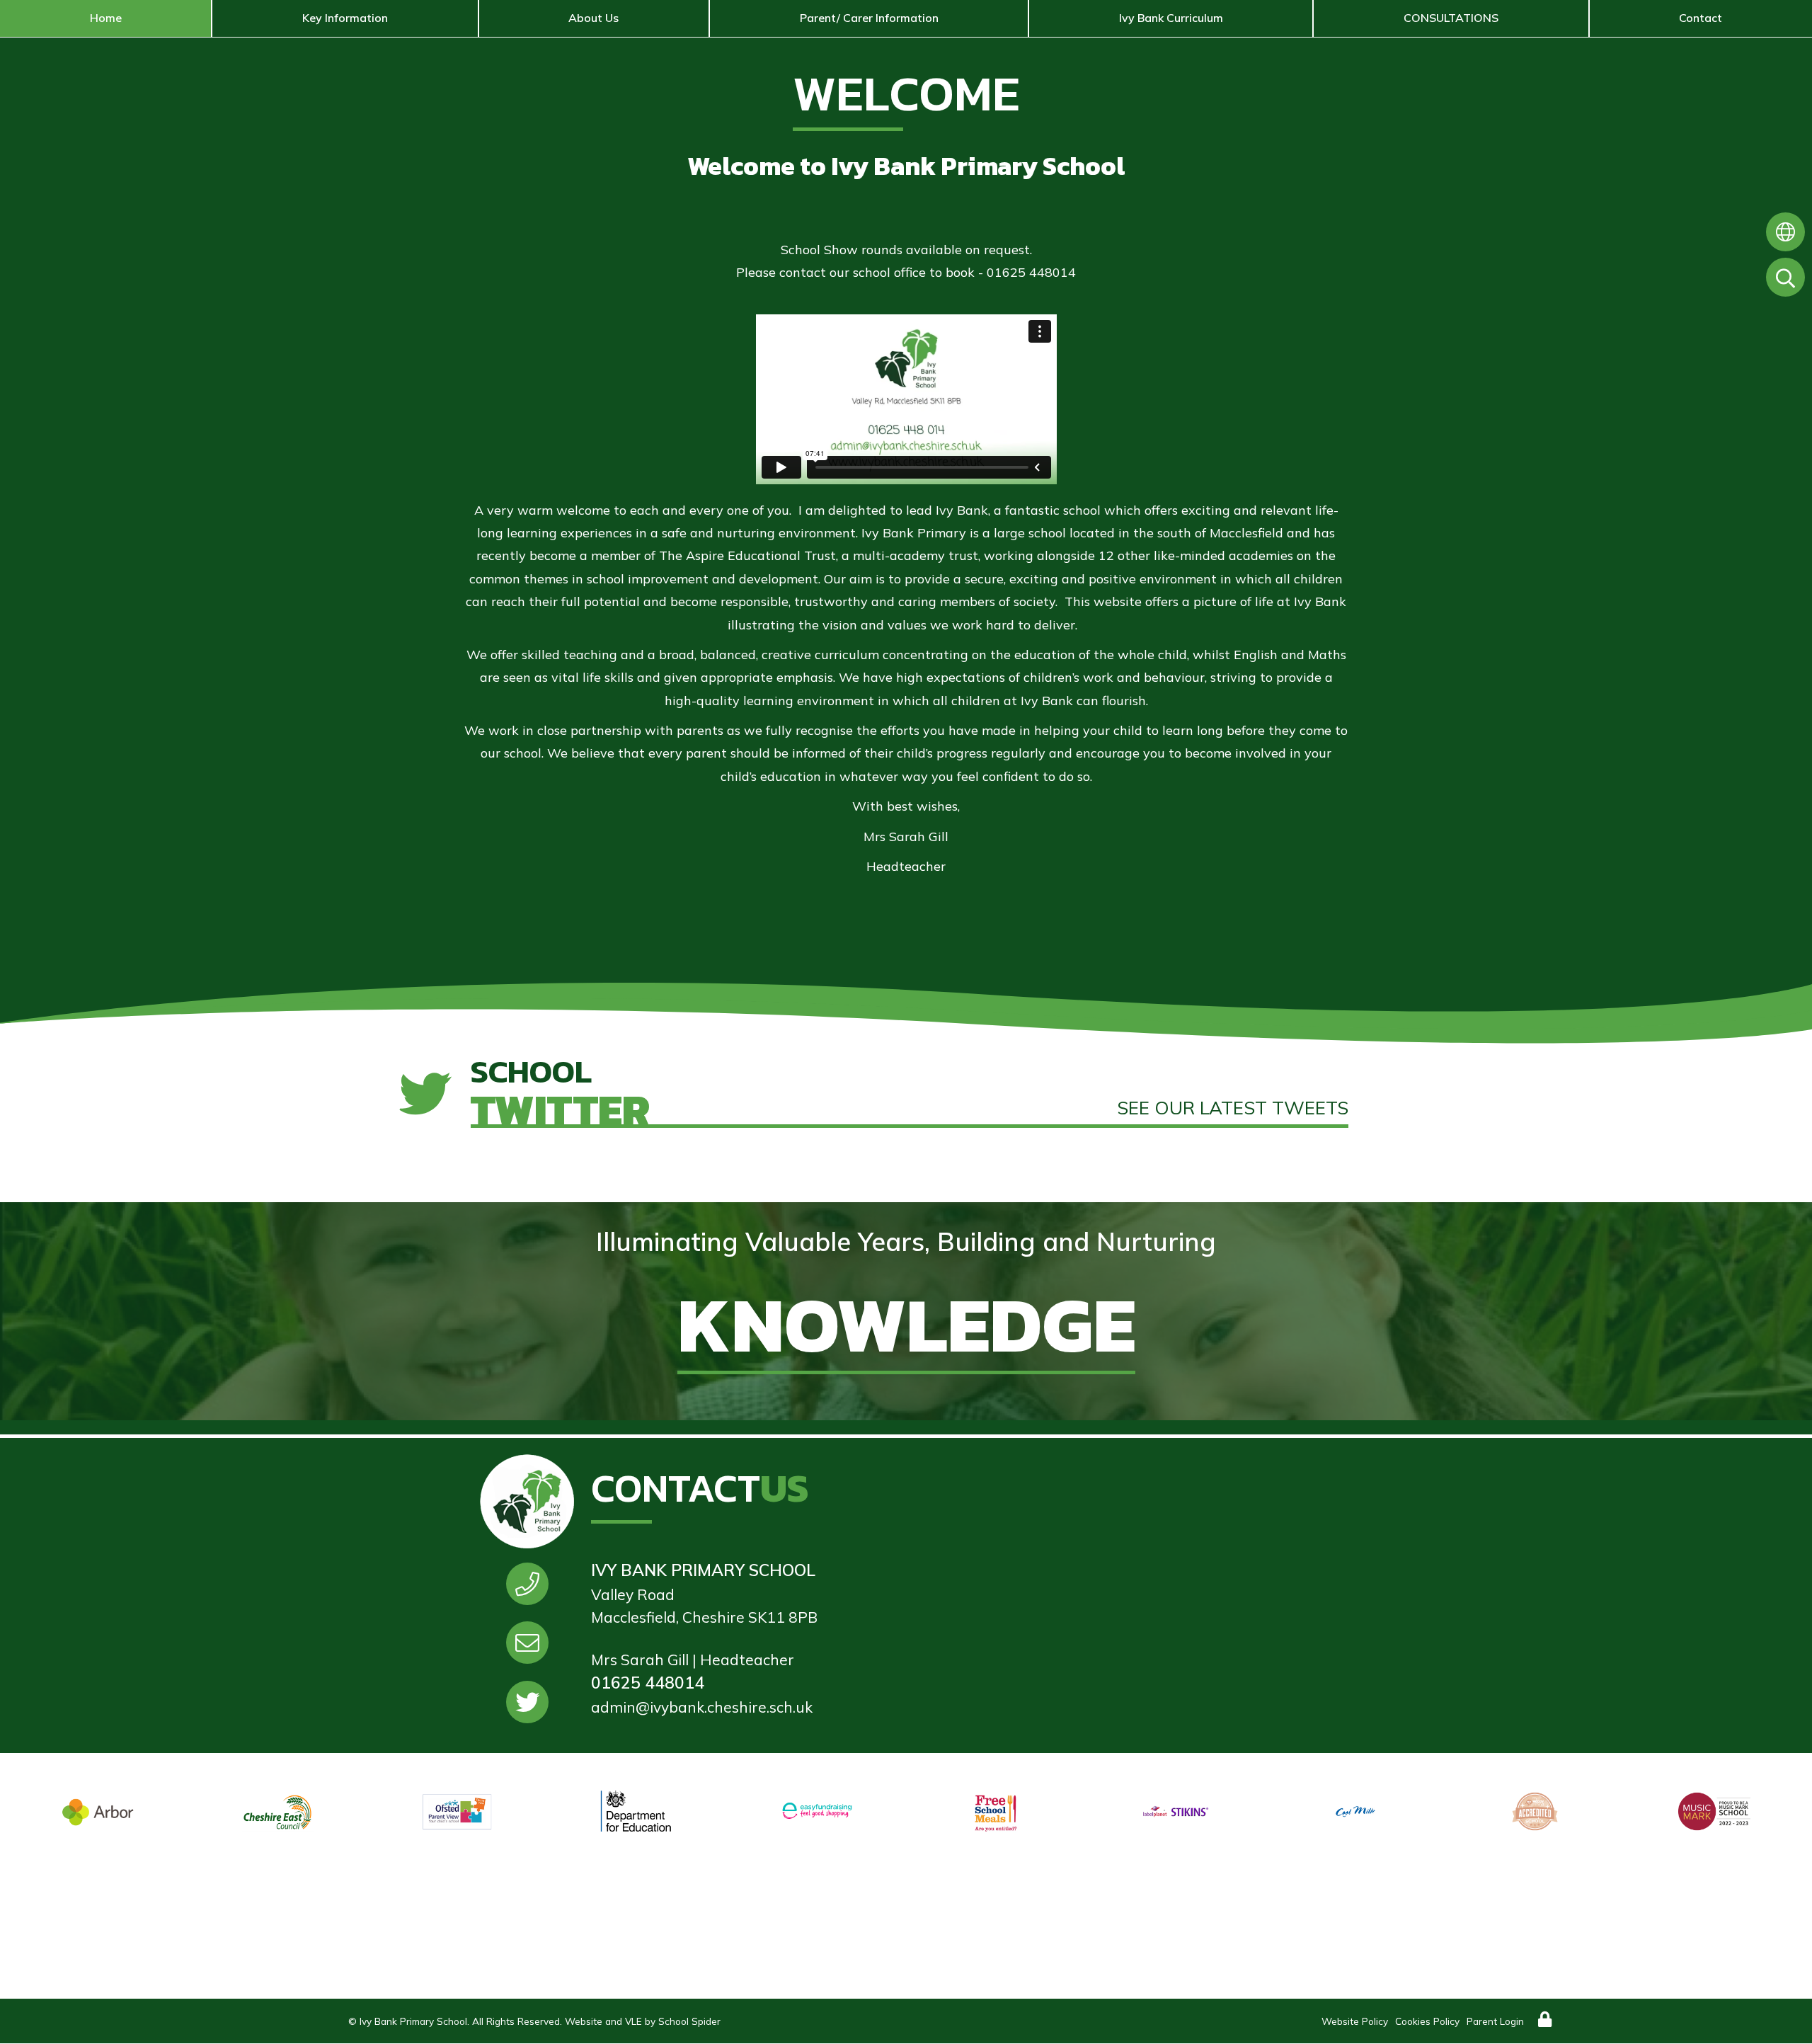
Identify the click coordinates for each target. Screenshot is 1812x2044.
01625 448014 (648, 1683)
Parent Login (1495, 2021)
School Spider (689, 2021)
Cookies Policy (1427, 2021)
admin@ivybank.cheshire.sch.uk (702, 1707)
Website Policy (1355, 2021)
